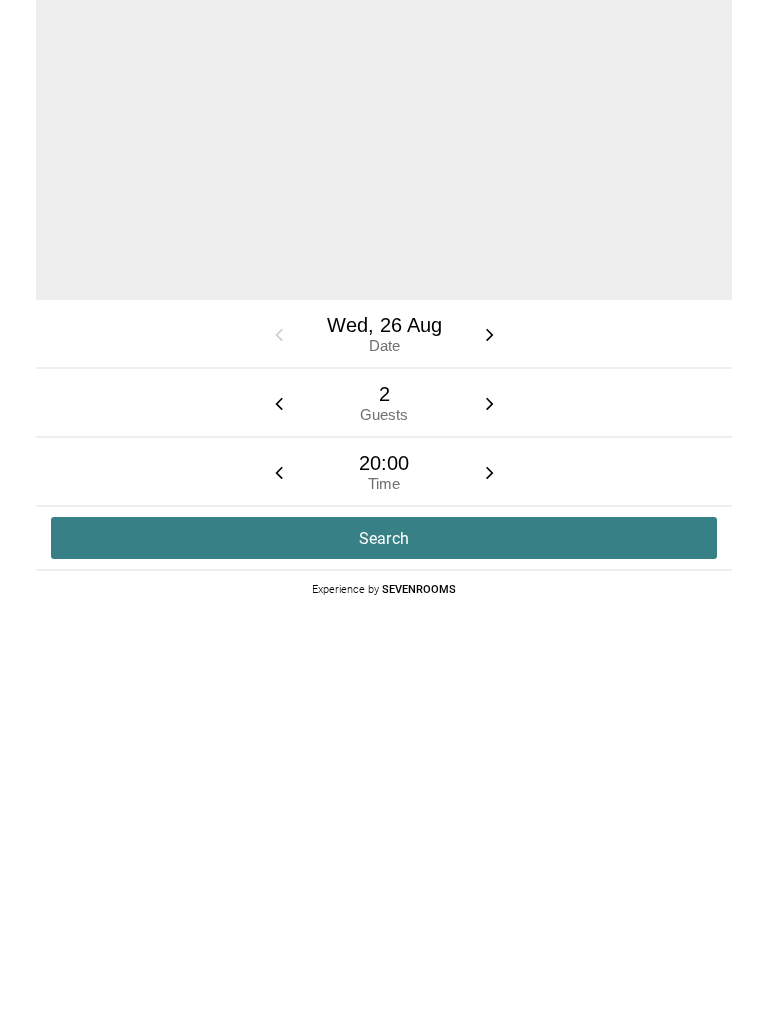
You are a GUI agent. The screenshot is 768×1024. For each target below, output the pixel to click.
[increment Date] (490, 334)
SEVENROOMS (419, 588)
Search (384, 538)
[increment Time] (490, 472)
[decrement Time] (279, 472)
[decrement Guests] (279, 403)
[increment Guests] (490, 403)
